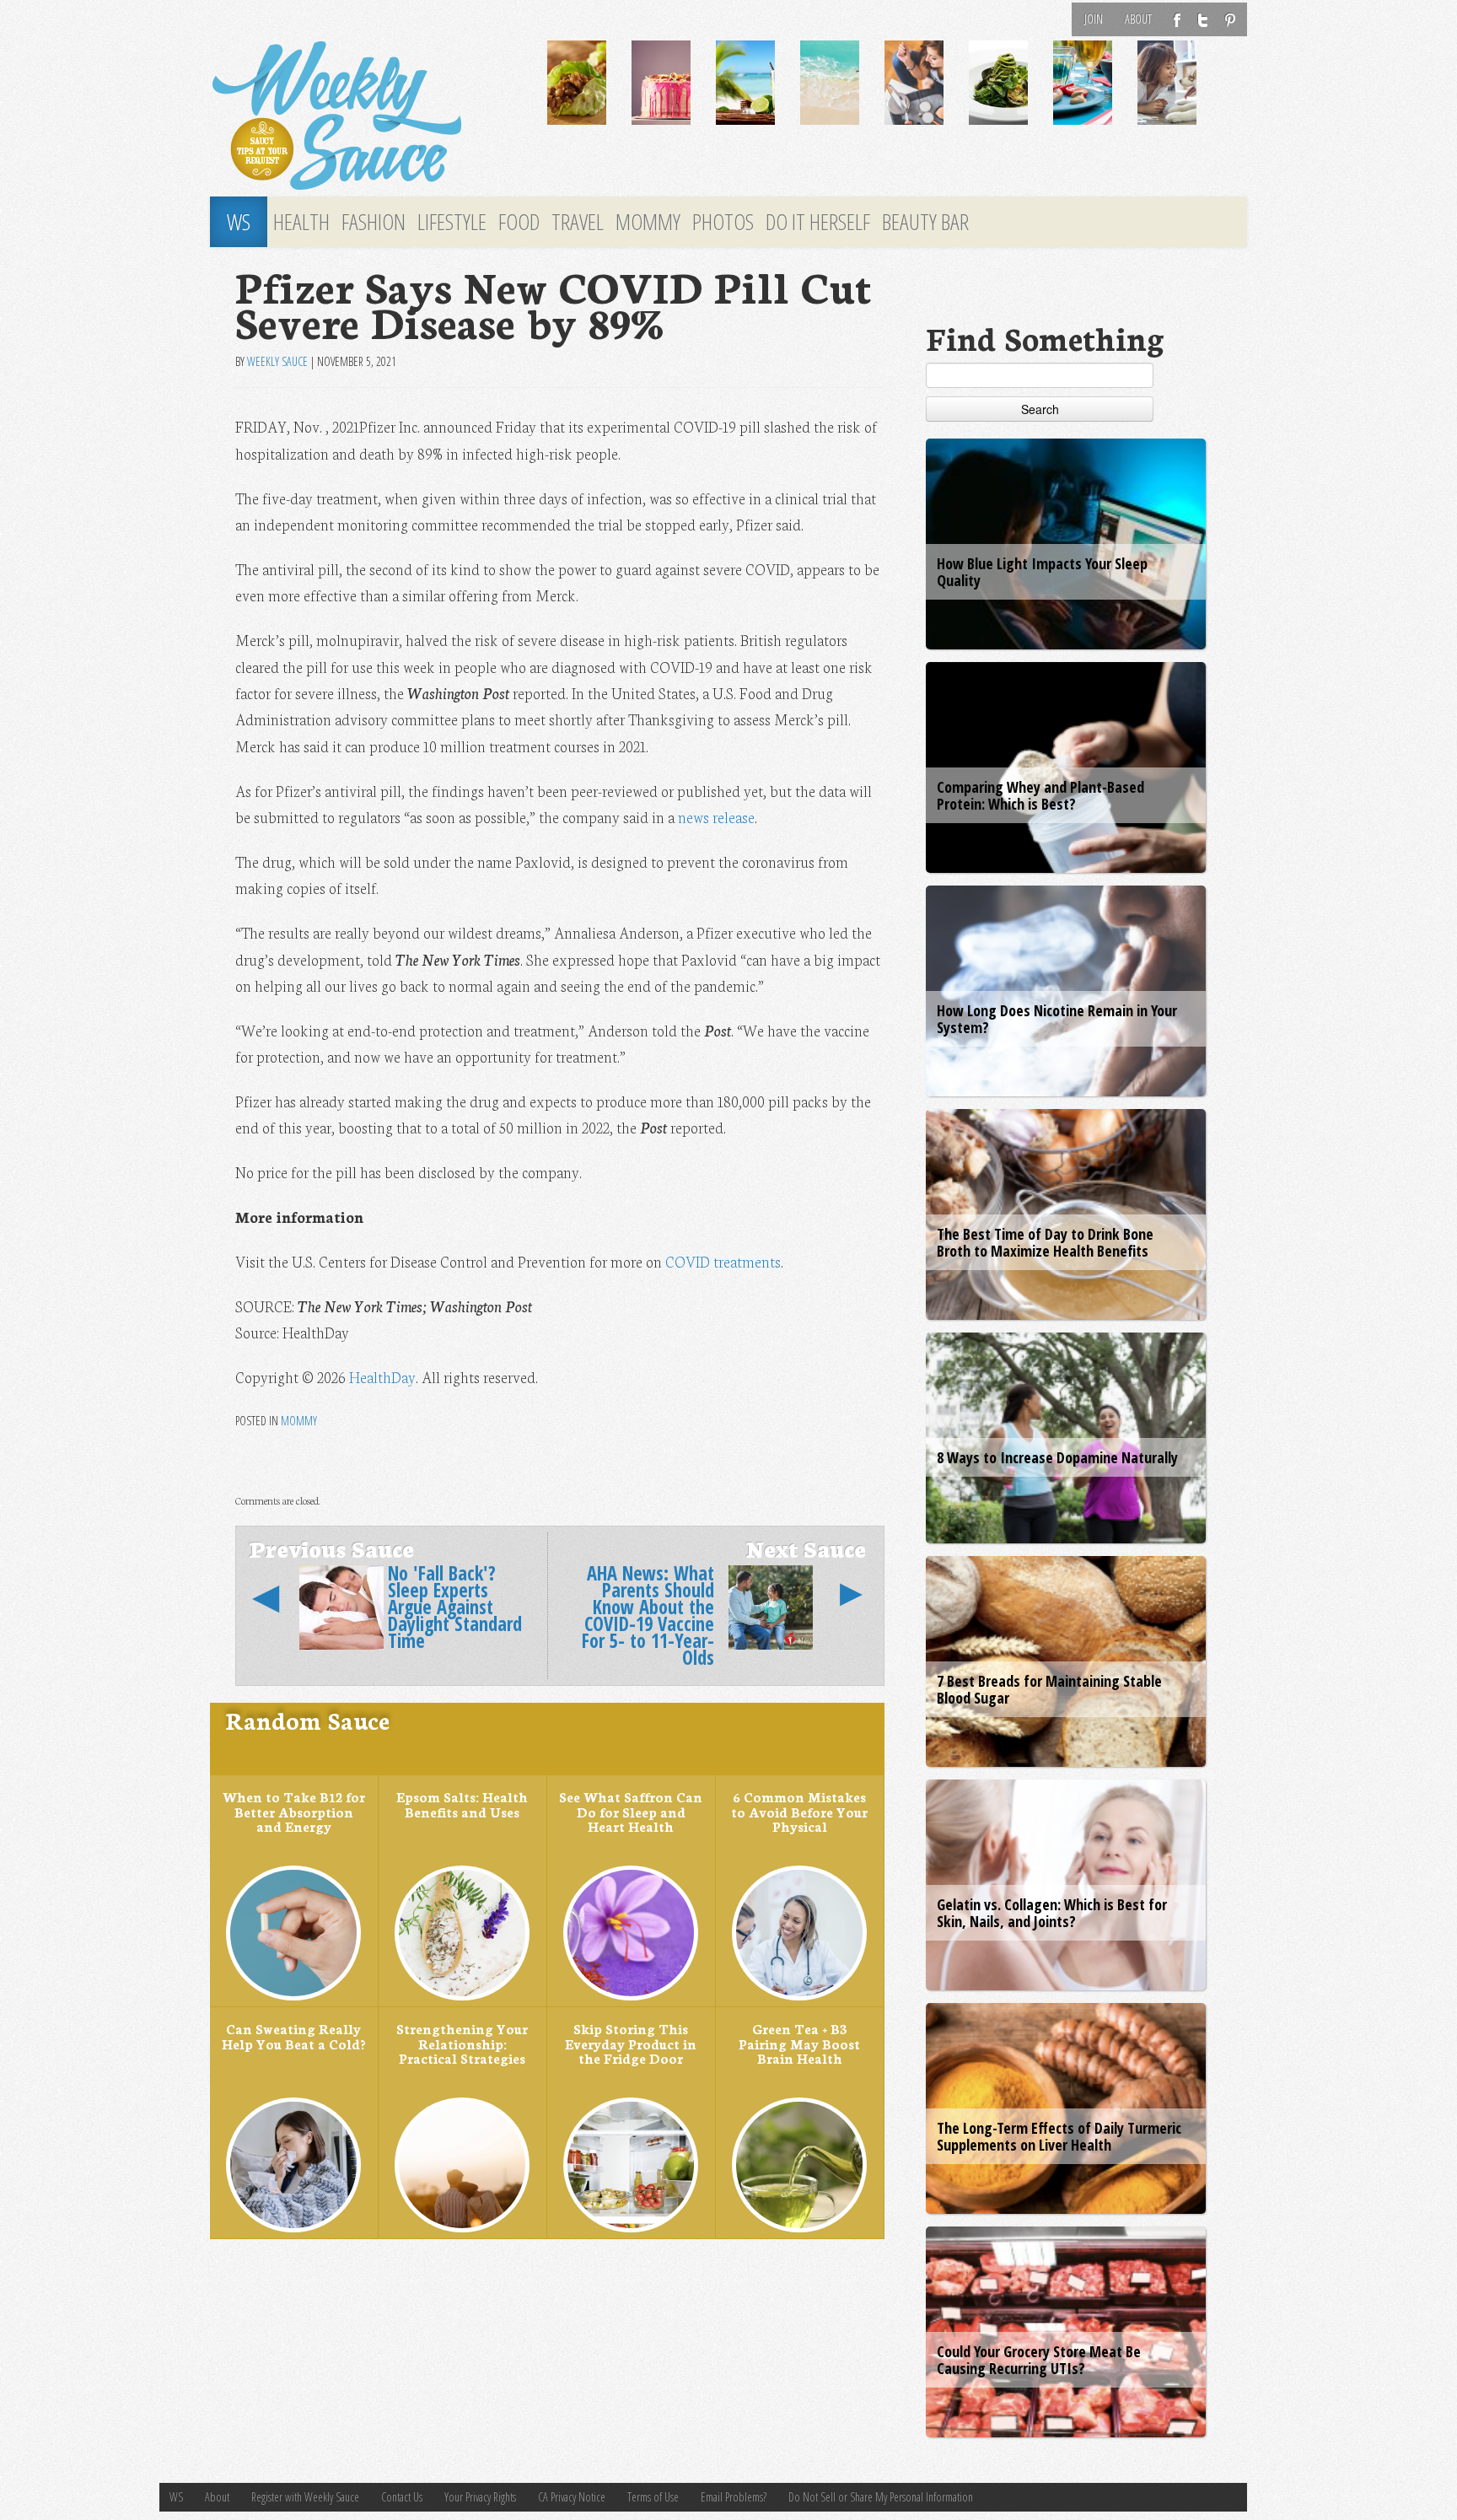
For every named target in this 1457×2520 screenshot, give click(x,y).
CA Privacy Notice (572, 2497)
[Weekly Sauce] (366, 116)
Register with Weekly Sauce (305, 2497)
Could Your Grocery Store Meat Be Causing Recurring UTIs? (1039, 2360)
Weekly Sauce (277, 361)
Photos (723, 222)
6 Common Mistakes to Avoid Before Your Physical (799, 1811)
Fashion (374, 222)
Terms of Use (653, 2497)
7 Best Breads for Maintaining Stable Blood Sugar (1049, 1689)
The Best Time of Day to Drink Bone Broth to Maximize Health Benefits (1045, 1242)
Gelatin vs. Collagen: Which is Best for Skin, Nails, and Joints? (1052, 1913)
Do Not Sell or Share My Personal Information (881, 2497)
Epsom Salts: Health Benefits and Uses (462, 1804)
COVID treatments (723, 1261)
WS (239, 222)
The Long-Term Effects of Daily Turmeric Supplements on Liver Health (1059, 2136)
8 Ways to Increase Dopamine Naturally (1057, 1457)
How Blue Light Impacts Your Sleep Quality (1042, 572)
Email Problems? (734, 2497)
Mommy (648, 222)
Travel (578, 222)
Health (301, 222)
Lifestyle (452, 222)
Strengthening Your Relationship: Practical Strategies (462, 2043)
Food (519, 222)
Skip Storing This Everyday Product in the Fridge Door (631, 2043)
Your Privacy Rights (480, 2497)
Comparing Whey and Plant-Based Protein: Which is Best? (1040, 795)
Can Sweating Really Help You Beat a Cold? (293, 2036)
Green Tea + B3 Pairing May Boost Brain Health (799, 2043)
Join (1094, 19)
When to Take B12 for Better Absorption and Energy (294, 1811)
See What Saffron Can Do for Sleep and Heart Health (631, 1811)
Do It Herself (818, 222)
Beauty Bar (925, 222)
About (1138, 19)
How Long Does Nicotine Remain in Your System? (1057, 1019)
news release (716, 817)
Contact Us (402, 2497)
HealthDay (382, 1377)
